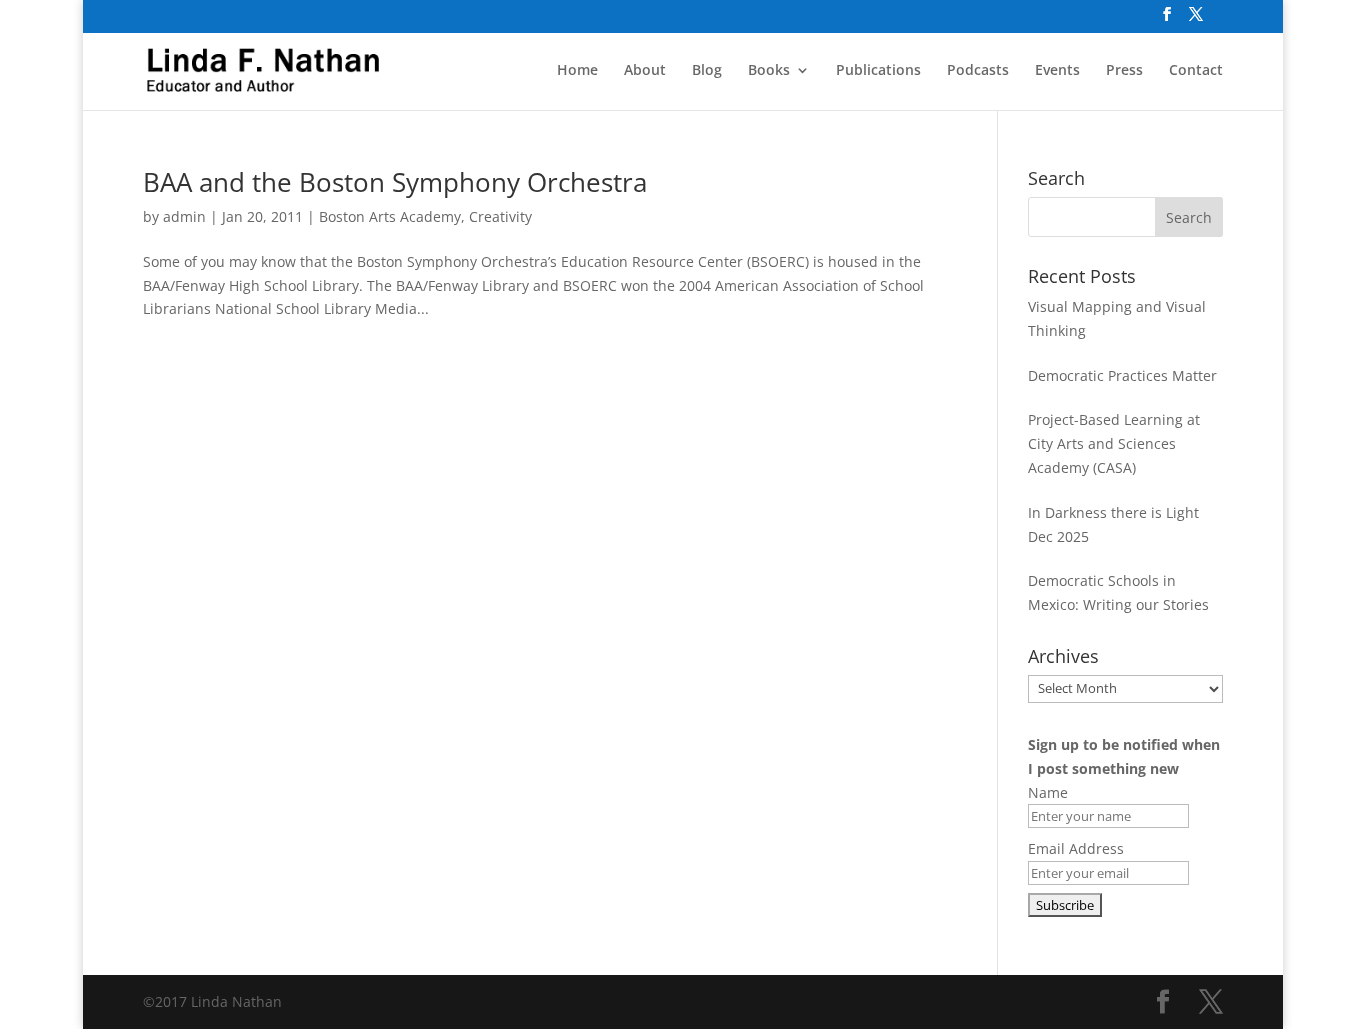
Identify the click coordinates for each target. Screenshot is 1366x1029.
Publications (878, 71)
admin (184, 216)
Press (1124, 71)
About (645, 71)
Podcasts (978, 71)
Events (1057, 71)
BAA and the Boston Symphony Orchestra (395, 182)
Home (577, 71)
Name (1048, 792)
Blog (707, 71)
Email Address (1076, 848)
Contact (1196, 71)
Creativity (500, 216)
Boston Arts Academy (390, 216)
